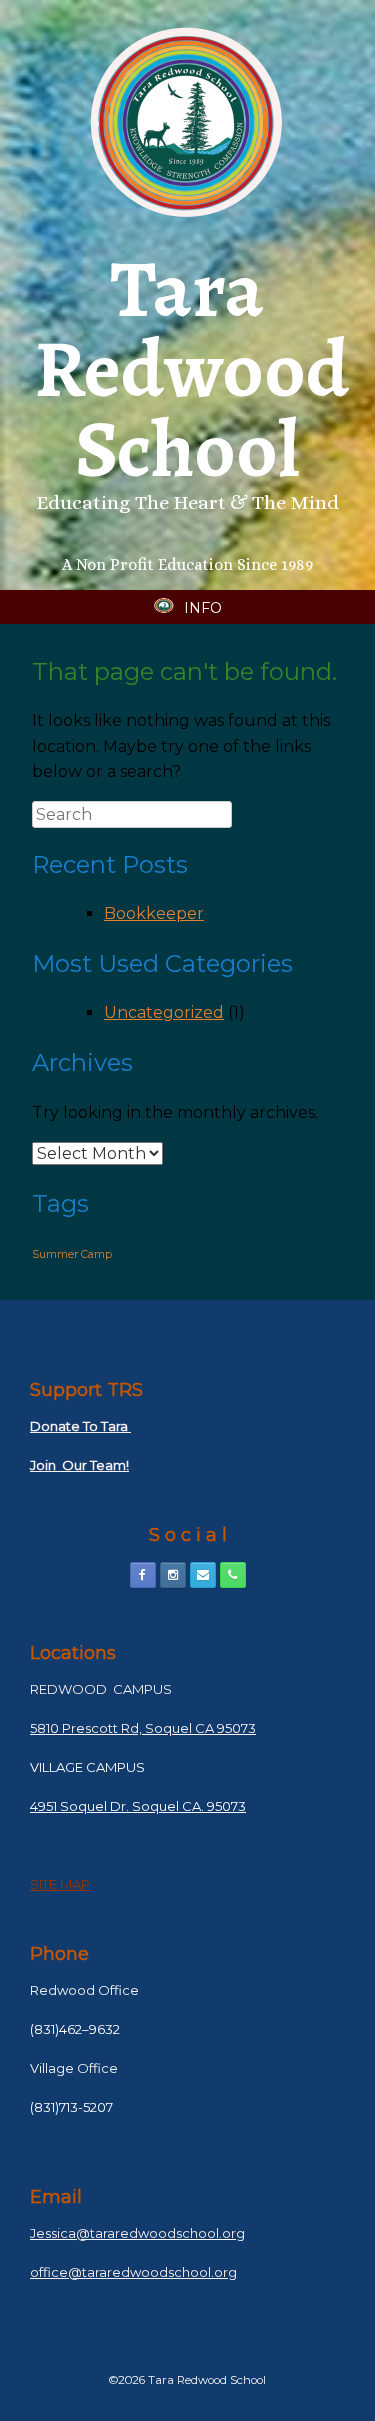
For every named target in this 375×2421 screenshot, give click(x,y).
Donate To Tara (80, 1426)
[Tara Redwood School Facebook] (143, 1575)
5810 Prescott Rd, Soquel (111, 1728)
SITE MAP (60, 1884)
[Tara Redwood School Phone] (233, 1575)
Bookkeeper (154, 913)
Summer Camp (72, 1254)
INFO (203, 608)
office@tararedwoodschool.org (133, 2272)
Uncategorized (164, 1012)
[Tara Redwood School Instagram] (173, 1575)
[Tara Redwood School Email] (203, 1575)
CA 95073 (224, 1728)
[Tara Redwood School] (187, 122)
